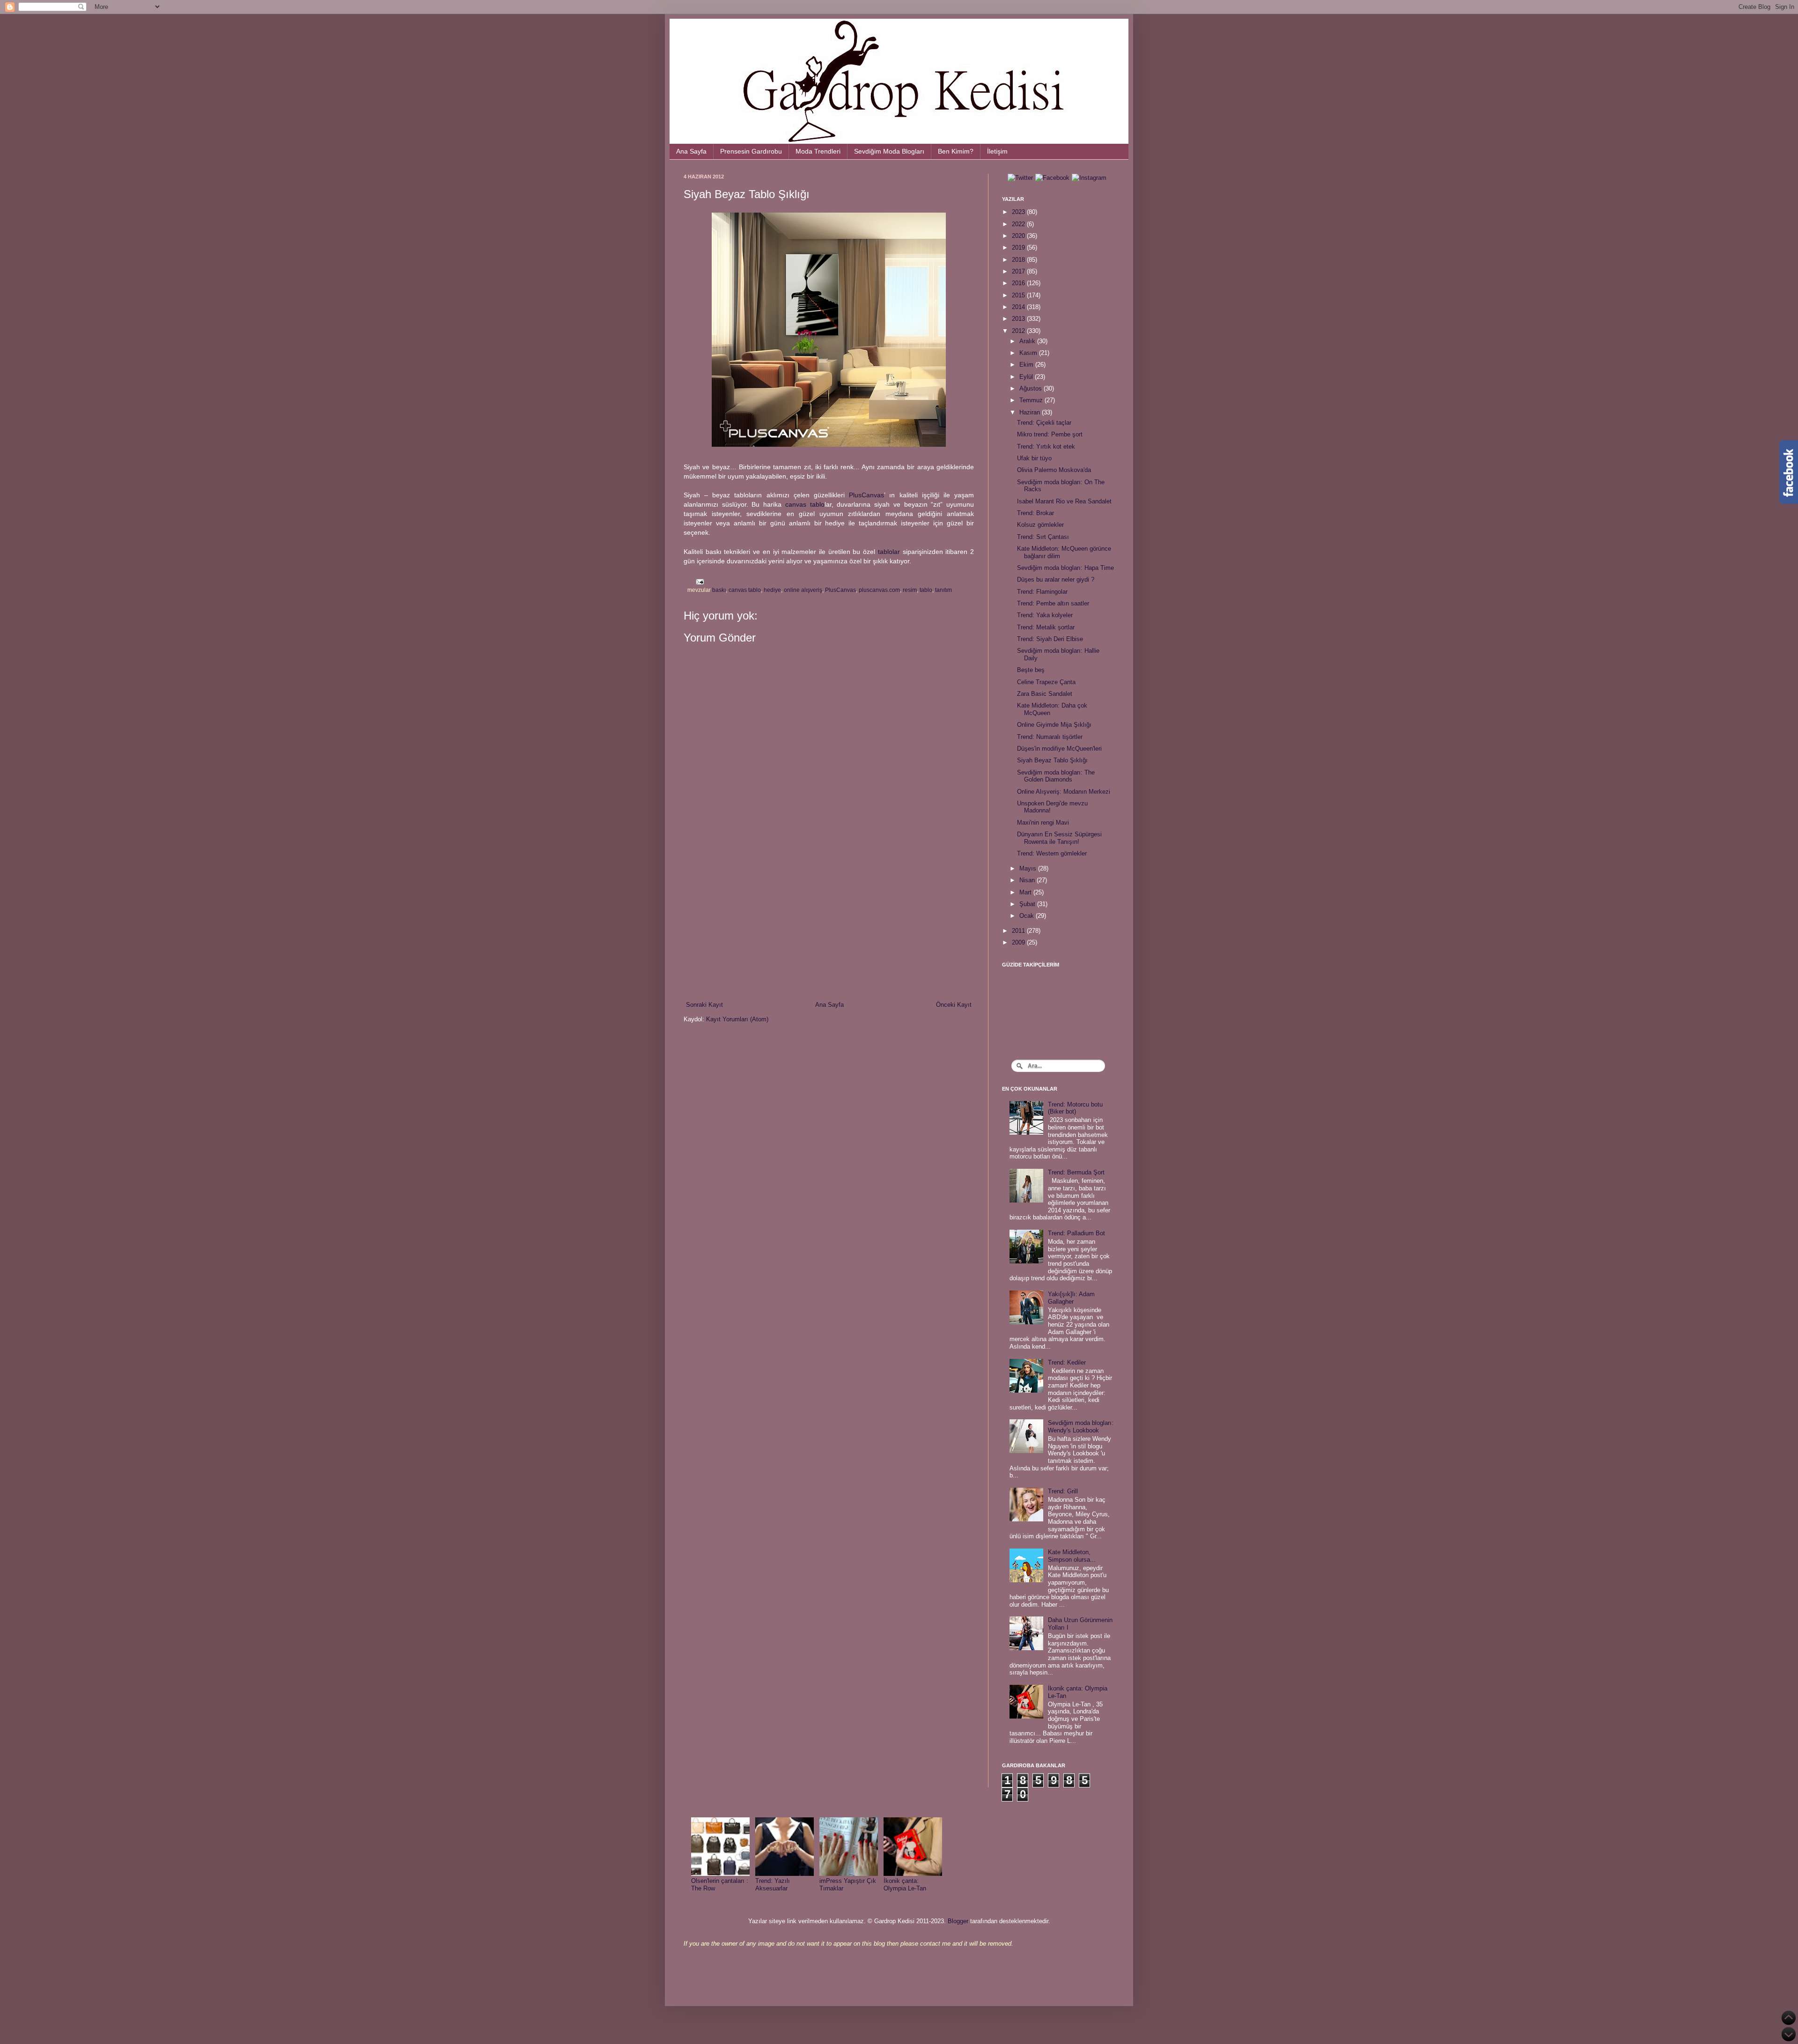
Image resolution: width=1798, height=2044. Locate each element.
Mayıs (1029, 868)
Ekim (1027, 365)
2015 (1019, 295)
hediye (772, 590)
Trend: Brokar (1035, 513)
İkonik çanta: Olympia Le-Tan (905, 1885)
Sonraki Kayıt (704, 1005)
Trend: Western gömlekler (1052, 853)
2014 (1019, 307)
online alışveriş (803, 590)
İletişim (997, 151)
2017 (1019, 271)
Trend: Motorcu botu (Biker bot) (1075, 1108)
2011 (1019, 931)
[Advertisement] (829, 923)
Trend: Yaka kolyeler (1045, 615)
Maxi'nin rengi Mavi (1043, 823)
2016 (1019, 283)
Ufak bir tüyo (1034, 458)
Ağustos (1032, 388)
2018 (1019, 260)
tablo (926, 590)
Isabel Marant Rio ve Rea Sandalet (1064, 501)
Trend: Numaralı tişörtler (1050, 737)
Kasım (1029, 353)
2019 (1019, 247)
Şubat (1028, 904)
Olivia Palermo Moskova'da (1054, 470)
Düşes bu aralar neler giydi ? (1056, 579)
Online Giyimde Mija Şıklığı (1054, 725)
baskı (719, 590)
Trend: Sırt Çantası (1043, 537)
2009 (1019, 942)
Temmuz (1032, 400)
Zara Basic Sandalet (1045, 694)
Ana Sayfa (691, 151)
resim (910, 590)
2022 (1019, 224)
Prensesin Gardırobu (751, 151)
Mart (1026, 892)
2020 (1019, 236)
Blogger (958, 1921)
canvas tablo (805, 504)
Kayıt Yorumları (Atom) (737, 1019)
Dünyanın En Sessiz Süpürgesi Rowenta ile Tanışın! (1059, 838)
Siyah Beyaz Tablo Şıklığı (1052, 760)
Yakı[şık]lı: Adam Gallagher (1071, 1298)
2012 (1019, 331)
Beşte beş (1031, 670)
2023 (1019, 212)
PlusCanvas (866, 495)
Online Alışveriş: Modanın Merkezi (1064, 792)
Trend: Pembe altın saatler (1053, 603)
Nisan (1028, 880)
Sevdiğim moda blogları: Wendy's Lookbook (1081, 1427)
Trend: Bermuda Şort (1076, 1172)
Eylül (1027, 377)
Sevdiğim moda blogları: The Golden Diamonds (1056, 776)
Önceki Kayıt (954, 1005)
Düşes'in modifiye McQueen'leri (1059, 749)
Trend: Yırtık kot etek (1046, 446)
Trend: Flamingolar (1042, 592)
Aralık (1028, 341)
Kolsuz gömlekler (1040, 525)
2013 (1019, 319)
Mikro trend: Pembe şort (1050, 434)
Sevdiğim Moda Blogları (889, 151)
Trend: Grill (1063, 1491)
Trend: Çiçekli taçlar (1044, 423)
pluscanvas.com (879, 590)
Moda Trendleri (818, 151)
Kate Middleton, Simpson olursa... (1072, 1556)
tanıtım (943, 590)
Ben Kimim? (956, 151)
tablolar (889, 552)
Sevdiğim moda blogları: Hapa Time (1065, 568)
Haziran (1031, 412)
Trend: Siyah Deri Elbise (1050, 639)
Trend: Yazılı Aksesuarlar (773, 1885)
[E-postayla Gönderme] (699, 581)
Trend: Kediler (1067, 1362)
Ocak (1028, 916)
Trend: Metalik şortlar (1046, 627)
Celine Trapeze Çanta (1046, 682)
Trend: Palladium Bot (1076, 1233)
